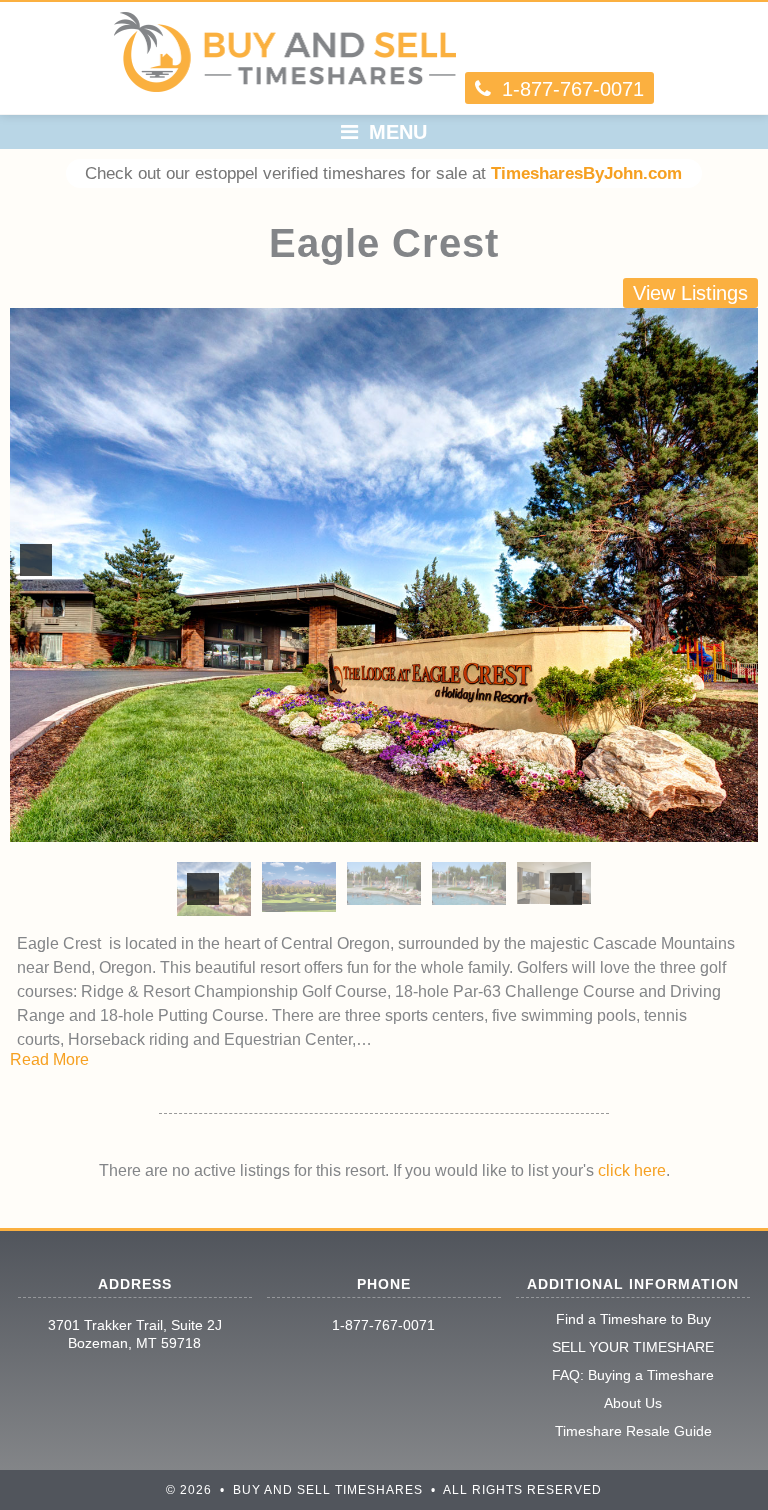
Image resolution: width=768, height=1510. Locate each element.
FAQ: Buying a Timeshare (633, 1375)
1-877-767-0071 (383, 1325)
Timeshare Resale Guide (633, 1431)
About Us (633, 1403)
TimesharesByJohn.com (586, 173)
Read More (49, 1059)
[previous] (36, 560)
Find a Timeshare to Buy (633, 1319)
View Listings (690, 293)
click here (632, 1170)
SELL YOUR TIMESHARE (633, 1347)
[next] (732, 560)
